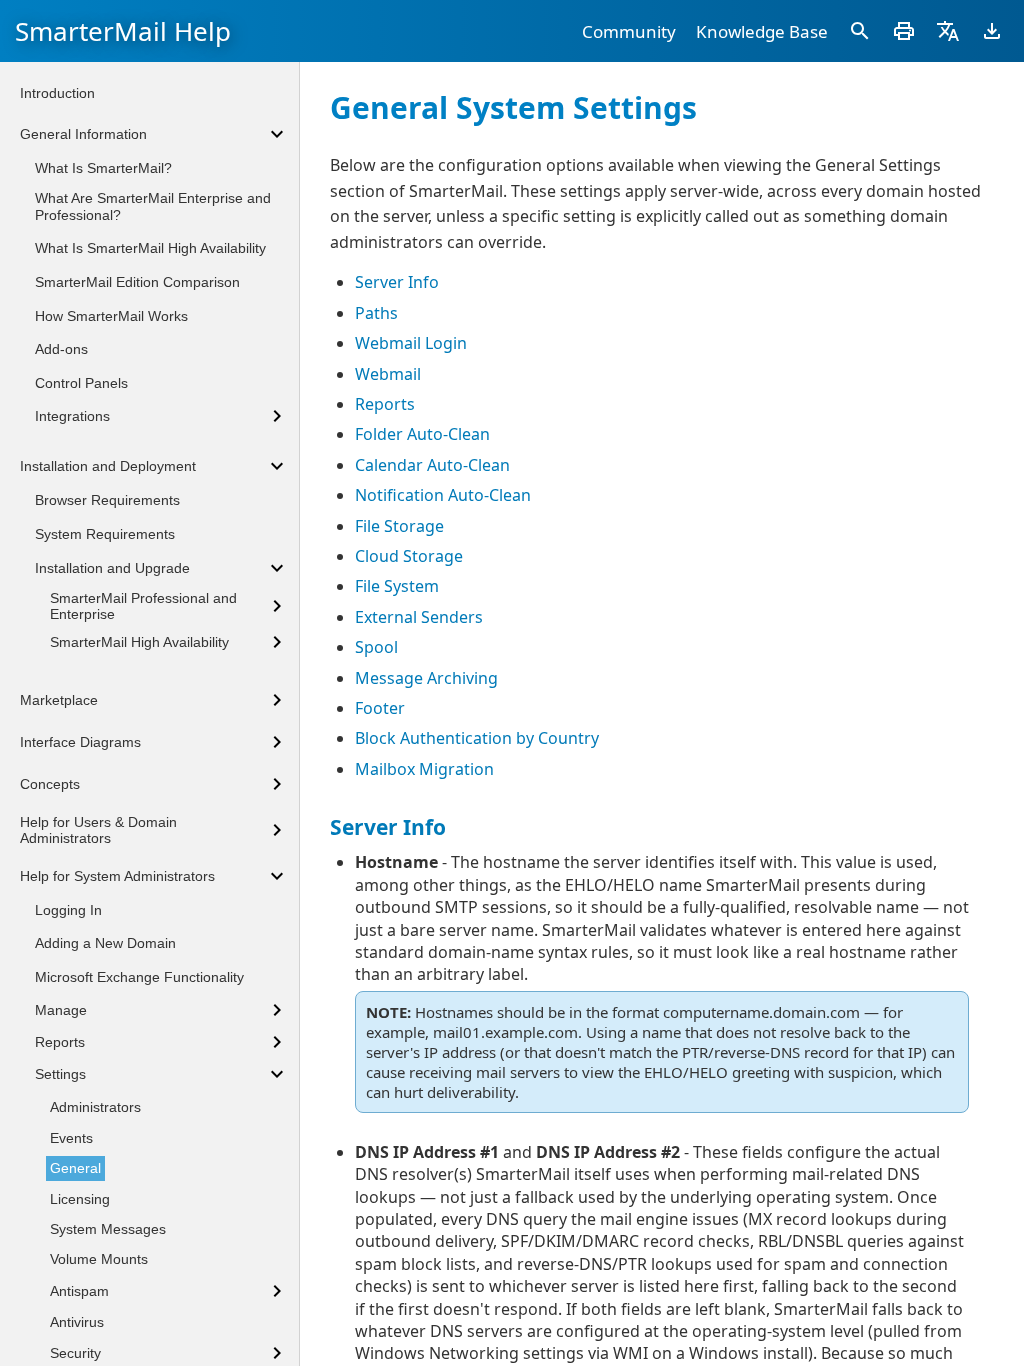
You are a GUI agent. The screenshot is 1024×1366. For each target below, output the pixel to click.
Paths (376, 313)
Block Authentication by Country (477, 738)
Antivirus (77, 1322)
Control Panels (81, 383)
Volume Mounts (99, 1259)
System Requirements (105, 534)
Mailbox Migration (424, 769)
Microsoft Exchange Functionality (139, 977)
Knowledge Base (762, 31)
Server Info (397, 282)
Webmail (388, 374)
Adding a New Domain (105, 943)
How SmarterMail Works (111, 316)
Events (71, 1138)
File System (397, 586)
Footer (380, 708)
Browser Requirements (107, 500)
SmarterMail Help (123, 31)
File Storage (399, 526)
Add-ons (61, 349)
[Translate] (948, 31)
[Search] (860, 31)
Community (629, 31)
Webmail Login (411, 343)
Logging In (68, 910)
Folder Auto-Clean (422, 434)
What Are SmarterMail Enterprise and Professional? (153, 206)
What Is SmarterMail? (103, 168)
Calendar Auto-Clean (432, 465)
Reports (385, 404)
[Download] (992, 31)
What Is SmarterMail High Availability (150, 248)
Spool (376, 647)
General (75, 1168)
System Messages (108, 1229)
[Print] (904, 31)
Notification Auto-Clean (443, 495)
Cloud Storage (409, 556)
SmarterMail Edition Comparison (137, 282)
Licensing (80, 1199)
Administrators (95, 1107)
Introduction (57, 93)
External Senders (419, 617)
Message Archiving (426, 678)
